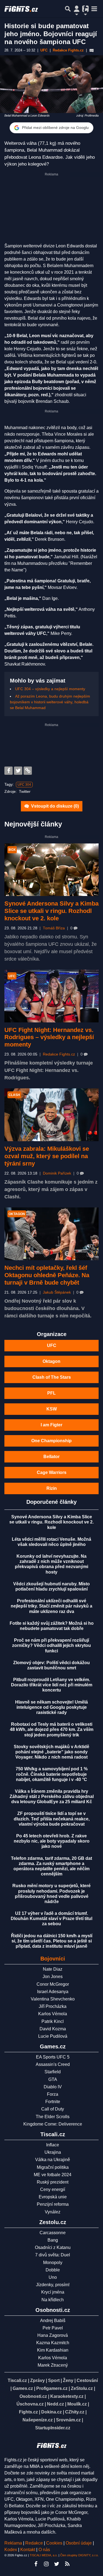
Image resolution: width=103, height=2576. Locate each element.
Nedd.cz (55, 2404)
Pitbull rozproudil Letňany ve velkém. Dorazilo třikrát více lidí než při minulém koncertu (52, 1685)
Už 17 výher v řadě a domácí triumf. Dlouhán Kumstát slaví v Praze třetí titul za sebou (51, 1919)
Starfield (53, 2072)
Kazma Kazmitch (53, 2343)
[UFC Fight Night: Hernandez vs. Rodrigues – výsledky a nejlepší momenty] (51, 996)
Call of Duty (53, 2109)
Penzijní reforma (53, 2204)
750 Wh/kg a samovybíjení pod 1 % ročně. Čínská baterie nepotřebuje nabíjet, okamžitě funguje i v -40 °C (52, 1774)
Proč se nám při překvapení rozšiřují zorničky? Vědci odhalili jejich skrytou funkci (51, 1645)
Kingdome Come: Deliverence (53, 2124)
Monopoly (53, 2263)
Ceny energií (53, 2189)
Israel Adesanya (53, 1992)
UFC (52, 1345)
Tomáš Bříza (54, 928)
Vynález (53, 2212)
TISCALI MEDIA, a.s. (44, 2555)
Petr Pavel (53, 2328)
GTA (53, 2079)
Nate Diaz (53, 1969)
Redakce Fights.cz (59, 1054)
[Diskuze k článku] (92, 50)
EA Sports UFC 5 (53, 2057)
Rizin (52, 1488)
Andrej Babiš (53, 2321)
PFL (51, 1393)
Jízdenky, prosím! (53, 2285)
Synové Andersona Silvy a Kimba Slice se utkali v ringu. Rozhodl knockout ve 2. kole (51, 911)
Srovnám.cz (68, 2420)
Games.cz (23, 2388)
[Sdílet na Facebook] (9, 771)
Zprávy (37, 2380)
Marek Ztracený (53, 2365)
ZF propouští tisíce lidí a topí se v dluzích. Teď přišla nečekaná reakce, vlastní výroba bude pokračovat (52, 1819)
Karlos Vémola (53, 2014)
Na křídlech (53, 2300)
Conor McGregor (53, 1984)
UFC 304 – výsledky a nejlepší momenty (50, 689)
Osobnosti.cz (33, 2396)
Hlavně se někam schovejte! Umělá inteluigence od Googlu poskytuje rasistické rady (51, 1707)
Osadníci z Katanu (53, 2247)
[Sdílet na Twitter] (18, 771)
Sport (54, 2380)
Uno (53, 2277)
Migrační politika (53, 2167)
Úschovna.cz (30, 2404)
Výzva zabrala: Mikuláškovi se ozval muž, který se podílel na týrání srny (47, 1156)
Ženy (68, 2380)
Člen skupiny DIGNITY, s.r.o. (79, 2555)
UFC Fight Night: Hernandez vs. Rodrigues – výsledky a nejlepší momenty (49, 1037)
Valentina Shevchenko (53, 1999)
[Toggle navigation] (94, 9)
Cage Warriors (52, 1472)
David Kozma (53, 2029)
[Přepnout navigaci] (77, 9)
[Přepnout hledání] (68, 9)
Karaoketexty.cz (67, 2396)
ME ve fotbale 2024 (53, 2175)
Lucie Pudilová (53, 2036)
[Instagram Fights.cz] (46, 2564)
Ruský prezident (53, 2182)
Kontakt (28, 2550)
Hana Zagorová (53, 2335)
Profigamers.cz (52, 2388)
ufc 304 (24, 785)
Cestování (87, 2380)
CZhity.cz (75, 2412)
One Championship (51, 1441)
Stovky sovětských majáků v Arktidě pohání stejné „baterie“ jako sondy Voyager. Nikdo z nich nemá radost (51, 1752)
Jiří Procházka (53, 2006)
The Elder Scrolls (53, 2117)
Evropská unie (53, 2197)
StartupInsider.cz (53, 2428)
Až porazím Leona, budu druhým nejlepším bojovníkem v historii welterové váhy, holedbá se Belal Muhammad (50, 702)
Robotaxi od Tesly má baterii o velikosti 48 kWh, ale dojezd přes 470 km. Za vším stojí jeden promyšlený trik (52, 1729)
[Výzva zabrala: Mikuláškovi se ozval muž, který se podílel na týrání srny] (51, 1115)
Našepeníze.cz (38, 2420)
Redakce (34, 2543)
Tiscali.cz (17, 2380)
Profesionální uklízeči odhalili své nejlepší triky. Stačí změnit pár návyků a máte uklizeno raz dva (51, 1606)
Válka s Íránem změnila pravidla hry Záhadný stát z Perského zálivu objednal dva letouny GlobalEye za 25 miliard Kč (52, 1796)
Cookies (54, 2543)
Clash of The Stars (52, 1377)
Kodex (11, 2550)
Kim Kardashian (53, 2350)
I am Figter (51, 1425)
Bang (53, 2240)
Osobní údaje (79, 2543)
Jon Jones (53, 1977)
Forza (53, 2094)
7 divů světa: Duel (53, 2255)
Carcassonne (53, 2233)
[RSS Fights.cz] (67, 2564)
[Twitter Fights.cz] (57, 2564)
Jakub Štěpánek (57, 1292)
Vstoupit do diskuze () (54, 806)
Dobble (53, 2270)
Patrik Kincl (53, 2021)
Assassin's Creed (53, 2064)
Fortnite (53, 2102)
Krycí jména (53, 2292)
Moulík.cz (77, 2404)
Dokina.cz (51, 2412)
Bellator (51, 1457)
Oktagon (51, 1361)
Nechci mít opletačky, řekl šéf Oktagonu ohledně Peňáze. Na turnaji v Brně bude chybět (47, 1275)
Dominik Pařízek (57, 1173)
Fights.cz (28, 2412)
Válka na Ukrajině (53, 2160)
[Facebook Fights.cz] (36, 2564)
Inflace (53, 2145)
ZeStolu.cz (82, 2388)
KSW (52, 1409)
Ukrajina (53, 2152)
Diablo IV (53, 2087)
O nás (44, 2550)
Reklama (13, 2543)
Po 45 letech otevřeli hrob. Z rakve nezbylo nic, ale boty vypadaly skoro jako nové (52, 1841)
